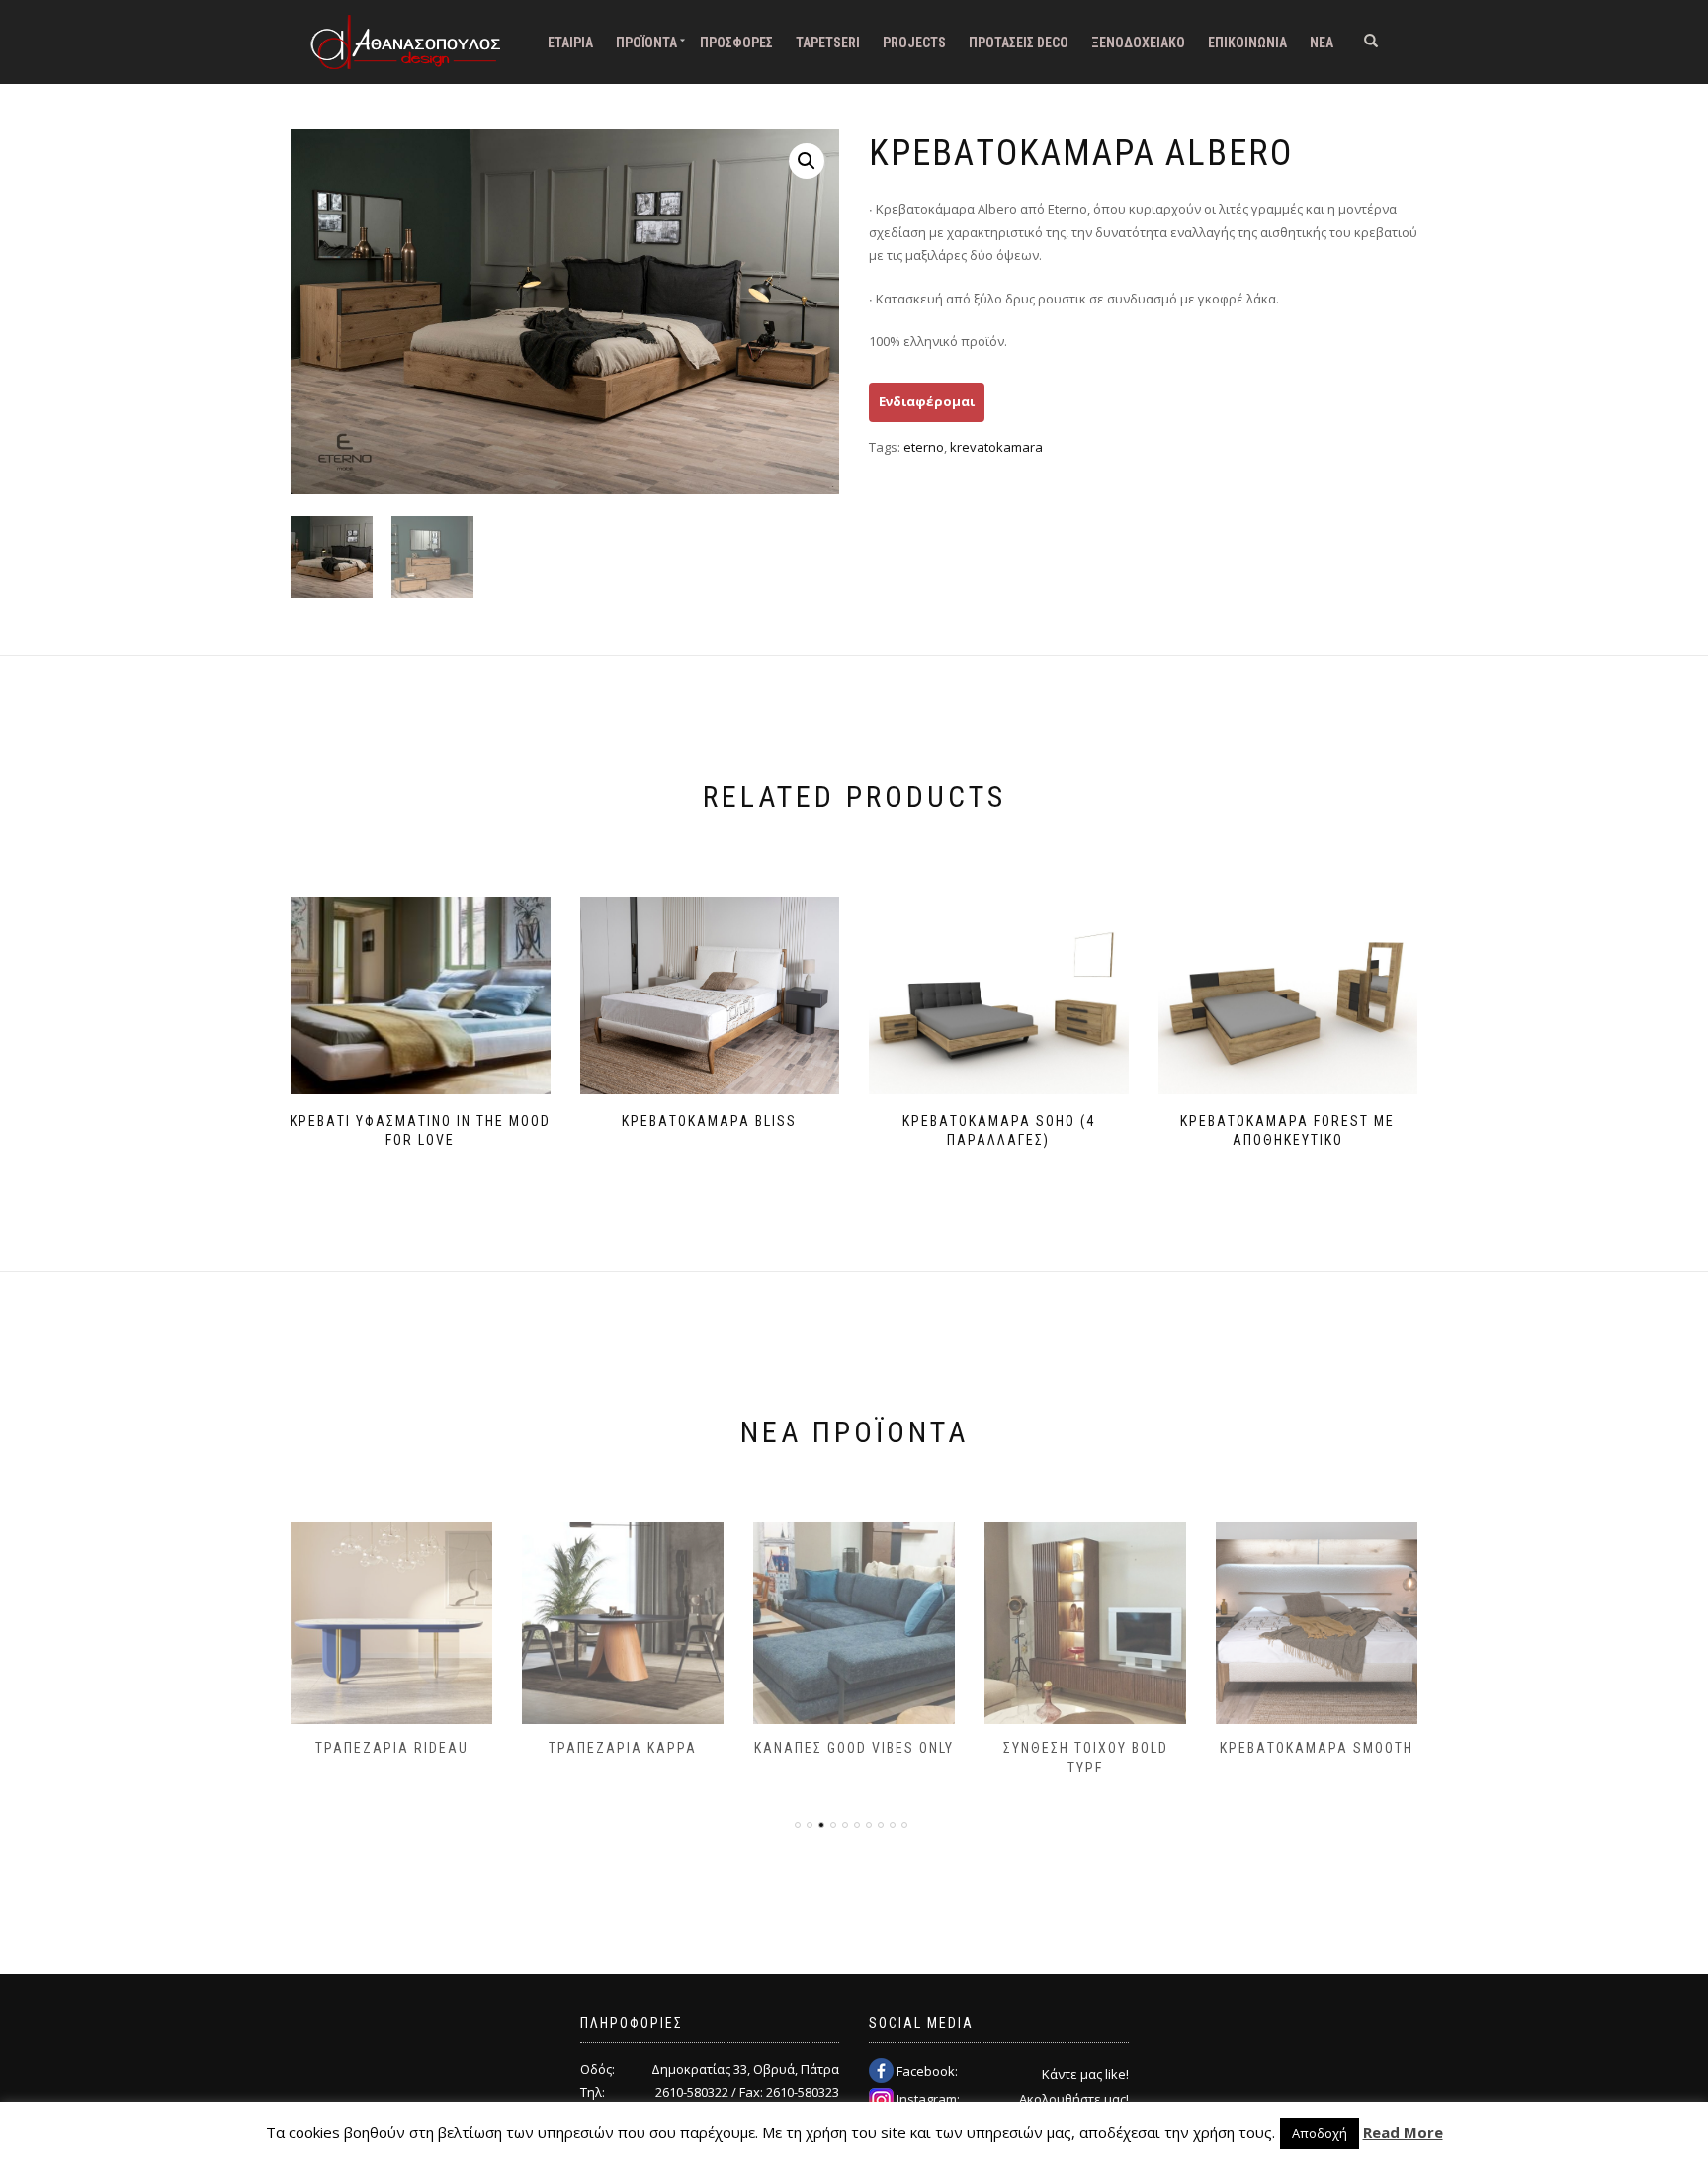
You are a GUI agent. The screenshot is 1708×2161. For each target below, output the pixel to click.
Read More (1403, 2132)
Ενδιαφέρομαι (927, 401)
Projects (914, 43)
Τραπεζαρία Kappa (623, 1748)
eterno (924, 447)
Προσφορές (736, 43)
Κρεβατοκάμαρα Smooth (1317, 1748)
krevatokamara (996, 447)
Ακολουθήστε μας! (1074, 2099)
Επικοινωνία (1247, 43)
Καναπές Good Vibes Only (854, 1748)
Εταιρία (570, 43)
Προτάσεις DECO (1019, 43)
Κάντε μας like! (1085, 2074)
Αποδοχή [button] (1320, 2133)
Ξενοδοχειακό (1138, 43)
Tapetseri (828, 43)
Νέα (1322, 43)
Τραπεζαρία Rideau (392, 1748)
